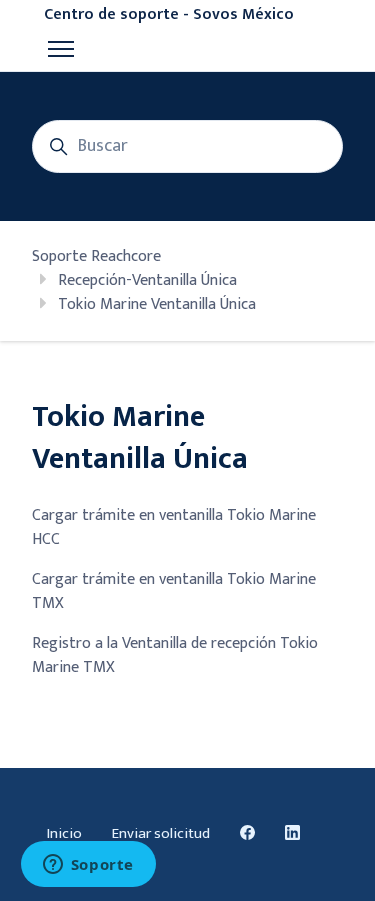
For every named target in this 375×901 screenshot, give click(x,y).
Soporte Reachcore (96, 256)
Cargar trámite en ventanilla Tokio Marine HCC (174, 527)
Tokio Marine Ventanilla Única (157, 304)
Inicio (64, 833)
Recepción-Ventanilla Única (147, 280)
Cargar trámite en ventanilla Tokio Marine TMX (174, 591)
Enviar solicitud (161, 833)
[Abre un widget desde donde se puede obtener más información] (88, 866)
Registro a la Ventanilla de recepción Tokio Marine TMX (175, 655)
